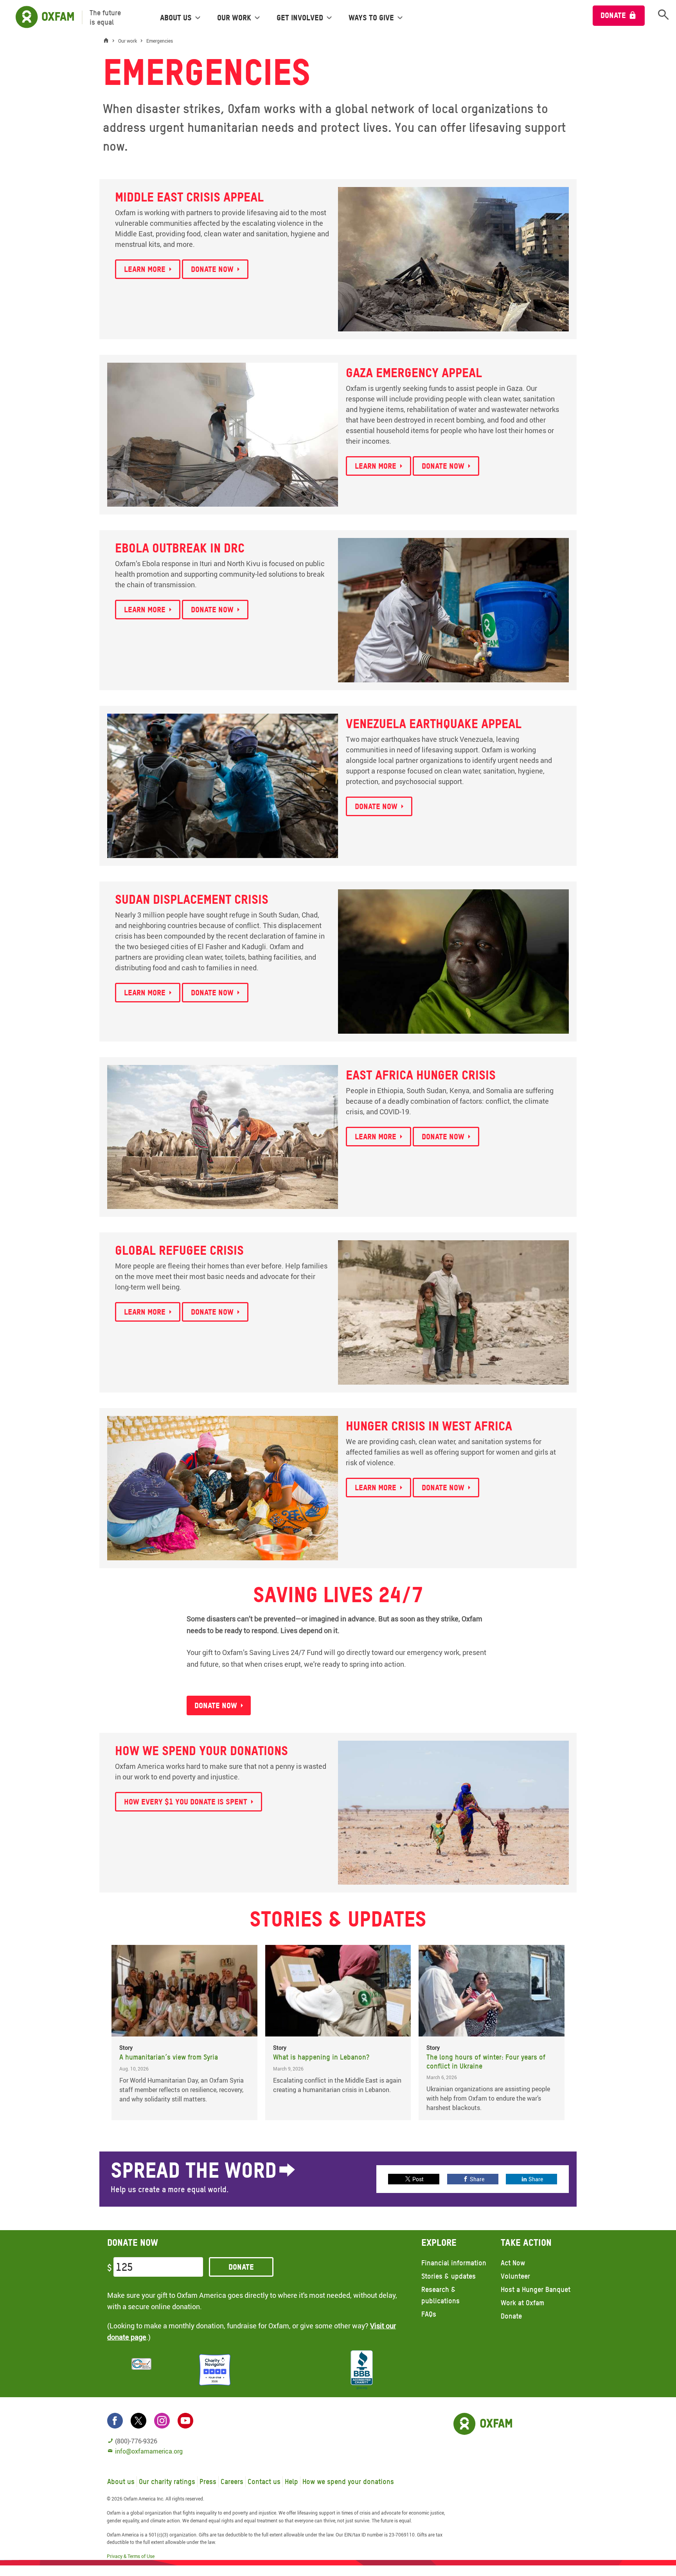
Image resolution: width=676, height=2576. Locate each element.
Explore (439, 2242)
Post (418, 2179)
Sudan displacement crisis (192, 899)
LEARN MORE (376, 466)
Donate (613, 15)
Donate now (212, 269)
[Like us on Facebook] (115, 2421)
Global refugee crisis (179, 1250)
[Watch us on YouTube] (185, 2421)
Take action (526, 2242)
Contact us (264, 2482)
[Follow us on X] (138, 2421)
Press (208, 2482)
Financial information (454, 2263)
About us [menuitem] (176, 18)
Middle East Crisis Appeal (189, 197)
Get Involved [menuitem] (300, 18)
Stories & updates (449, 2276)
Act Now (513, 2263)
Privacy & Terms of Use (131, 2556)
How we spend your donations (201, 1751)
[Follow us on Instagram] (162, 2421)
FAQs (429, 2314)
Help (291, 2482)
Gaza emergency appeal (414, 373)
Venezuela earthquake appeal (434, 724)
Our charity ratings (167, 2482)
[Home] (108, 41)
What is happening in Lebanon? (321, 2057)
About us (121, 2482)
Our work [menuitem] (234, 18)
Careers (232, 2482)
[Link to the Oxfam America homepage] (41, 17)
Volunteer (515, 2276)
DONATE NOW (443, 466)
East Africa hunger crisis (421, 1075)
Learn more (145, 269)
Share (477, 2179)
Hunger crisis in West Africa (429, 1426)
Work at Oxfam (522, 2303)
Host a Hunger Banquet (536, 2289)
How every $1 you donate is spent (186, 1802)
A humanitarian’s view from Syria (169, 2057)
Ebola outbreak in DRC (180, 548)
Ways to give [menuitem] (371, 18)
